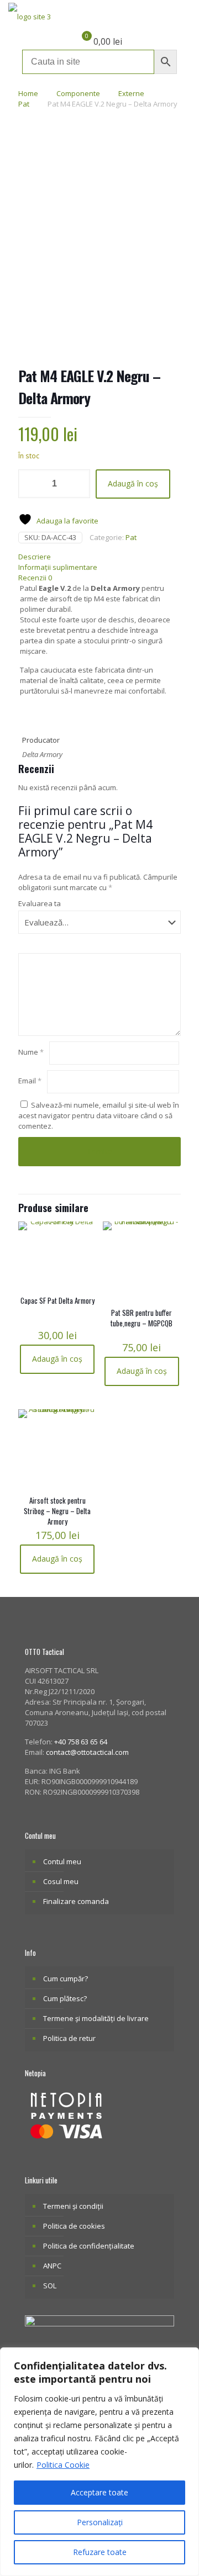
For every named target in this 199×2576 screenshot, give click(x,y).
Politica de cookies (74, 2226)
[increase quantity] (78, 484)
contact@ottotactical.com (87, 1752)
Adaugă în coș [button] (57, 1359)
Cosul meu (61, 1881)
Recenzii (35, 578)
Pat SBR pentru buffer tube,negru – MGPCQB (142, 1318)
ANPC (52, 2266)
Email (30, 1081)
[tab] (99, 557)
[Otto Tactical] (30, 17)
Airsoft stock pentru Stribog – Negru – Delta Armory (57, 1511)
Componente (78, 93)
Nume (31, 1052)
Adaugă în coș (133, 483)
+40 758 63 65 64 (81, 1742)
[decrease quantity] (31, 484)
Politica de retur (69, 2038)
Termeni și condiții (73, 2206)
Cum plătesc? (65, 1998)
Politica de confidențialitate (89, 2246)
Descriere (35, 557)
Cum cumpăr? (66, 1979)
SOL (50, 2286)
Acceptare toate (99, 2492)
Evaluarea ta (40, 903)
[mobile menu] (184, 17)
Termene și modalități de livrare (96, 2018)
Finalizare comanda (76, 1901)
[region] (99, 2462)
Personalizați (100, 2522)
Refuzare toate (100, 2552)
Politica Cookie (63, 2465)
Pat (24, 104)
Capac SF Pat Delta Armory (57, 1300)
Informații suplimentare (58, 567)
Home (28, 93)
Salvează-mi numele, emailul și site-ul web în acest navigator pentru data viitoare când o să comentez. (99, 1115)
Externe (131, 93)
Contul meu (62, 1861)
